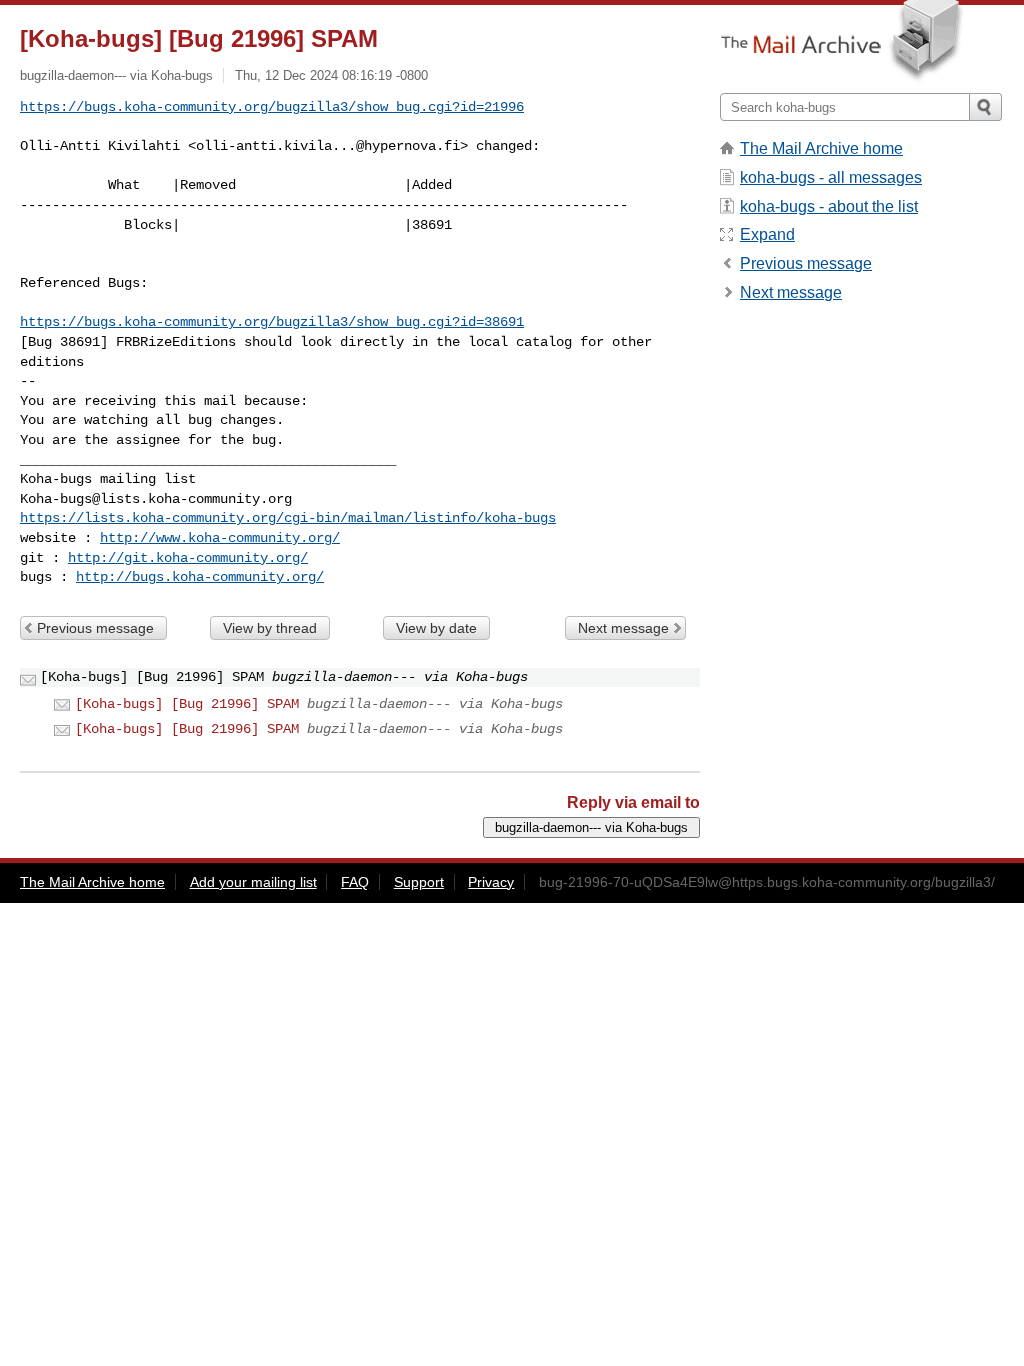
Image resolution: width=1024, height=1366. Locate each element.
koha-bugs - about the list (829, 206)
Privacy (491, 882)
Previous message (95, 628)
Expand (767, 234)
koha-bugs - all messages (831, 177)
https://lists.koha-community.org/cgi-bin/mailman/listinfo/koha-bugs (288, 518)
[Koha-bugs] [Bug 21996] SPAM (187, 704)
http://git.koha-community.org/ (188, 558)
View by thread (270, 628)
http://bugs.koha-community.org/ (200, 577)
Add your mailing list (253, 882)
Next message (623, 628)
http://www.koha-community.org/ (220, 538)
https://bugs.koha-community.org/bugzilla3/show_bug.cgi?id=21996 (272, 107)
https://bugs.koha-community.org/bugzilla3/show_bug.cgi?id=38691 (272, 322)
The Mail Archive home (821, 148)
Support (419, 882)
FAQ (355, 882)
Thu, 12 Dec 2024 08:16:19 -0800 (331, 75)
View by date (436, 628)
